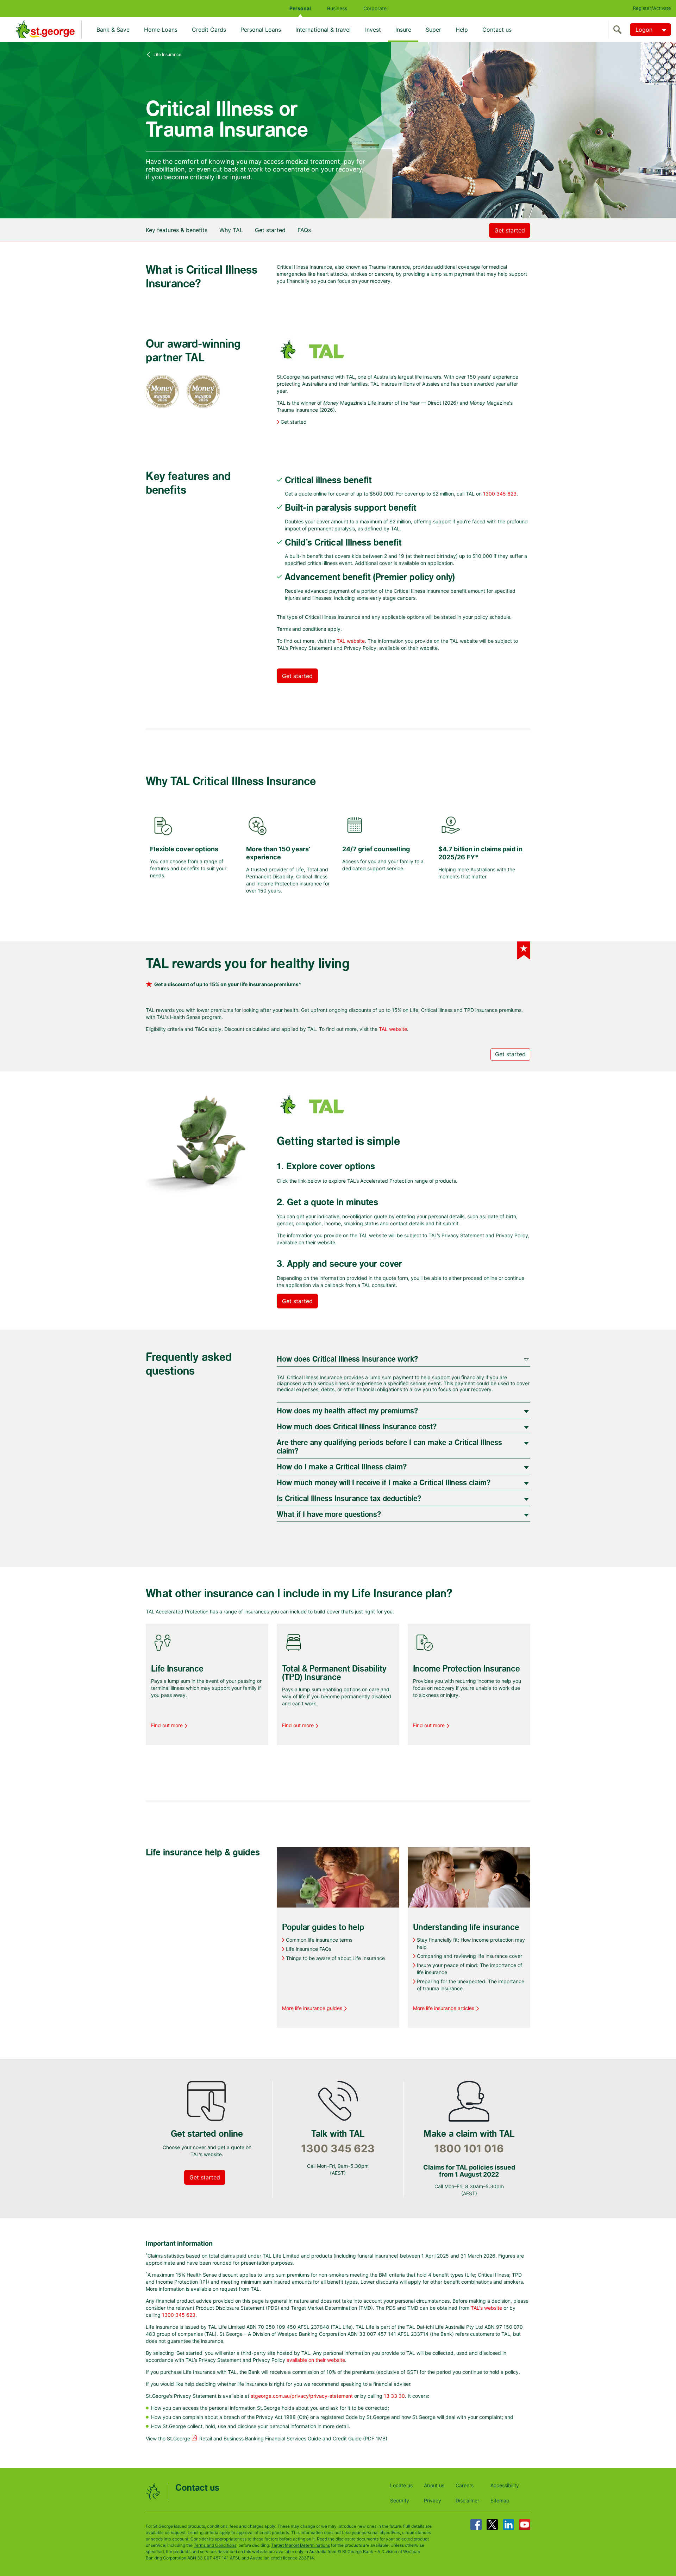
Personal (300, 8)
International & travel (323, 30)
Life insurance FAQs (309, 1949)
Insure (403, 30)
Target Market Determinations (301, 2545)
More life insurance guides (312, 2008)
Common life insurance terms (319, 1940)
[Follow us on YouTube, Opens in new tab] (525, 2525)
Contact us (497, 30)
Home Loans (161, 30)
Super (433, 30)
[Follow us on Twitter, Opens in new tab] (492, 2525)
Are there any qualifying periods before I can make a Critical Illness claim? (389, 1447)
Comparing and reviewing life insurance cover (470, 1956)
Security (400, 2500)
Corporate (375, 8)
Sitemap (500, 2500)
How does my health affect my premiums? (347, 1411)
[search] (619, 30)
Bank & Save (113, 30)
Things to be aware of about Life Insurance (335, 1958)
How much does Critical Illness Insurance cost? (357, 1427)
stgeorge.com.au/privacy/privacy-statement (302, 2396)
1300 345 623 (500, 494)
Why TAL (231, 230)
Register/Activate (652, 8)
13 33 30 (394, 2396)
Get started (270, 230)
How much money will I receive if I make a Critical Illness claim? (384, 1483)
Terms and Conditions (215, 2545)
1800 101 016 (469, 2149)
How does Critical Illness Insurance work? (347, 1359)
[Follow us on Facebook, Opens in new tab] (476, 2525)
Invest (373, 30)
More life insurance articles (444, 2008)
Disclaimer (467, 2500)
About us (434, 2485)
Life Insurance (167, 54)
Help (462, 30)
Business (337, 8)
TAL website (351, 641)
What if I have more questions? (329, 1515)
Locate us (401, 2485)
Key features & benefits (177, 230)
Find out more (167, 1725)
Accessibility (505, 2485)
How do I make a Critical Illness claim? (342, 1467)
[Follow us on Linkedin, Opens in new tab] (508, 2525)
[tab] (403, 1359)
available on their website (316, 2360)
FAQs (304, 230)
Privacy (433, 2500)
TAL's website (486, 2308)
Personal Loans (261, 30)
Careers (465, 2485)
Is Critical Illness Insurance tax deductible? (349, 1499)
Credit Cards (209, 30)
